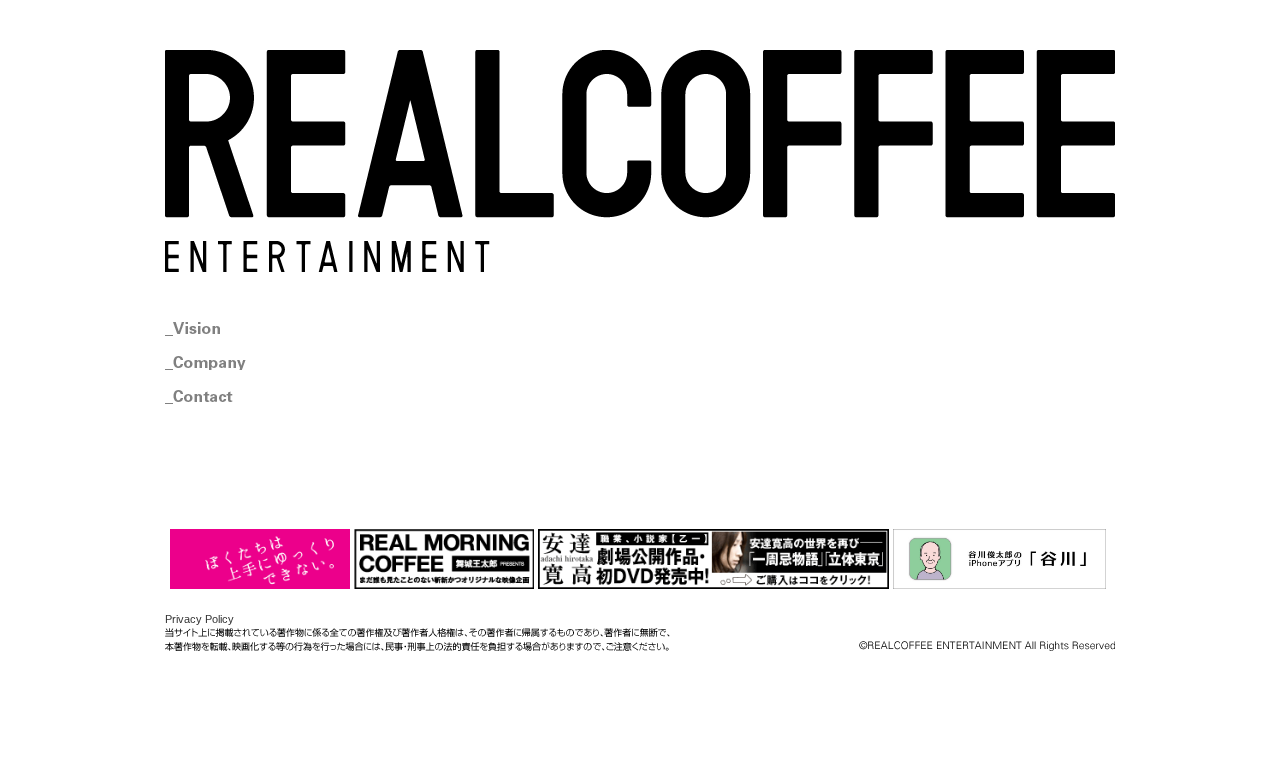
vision (257, 329)
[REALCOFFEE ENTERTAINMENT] (640, 161)
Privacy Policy (199, 619)
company (257, 363)
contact (257, 397)
